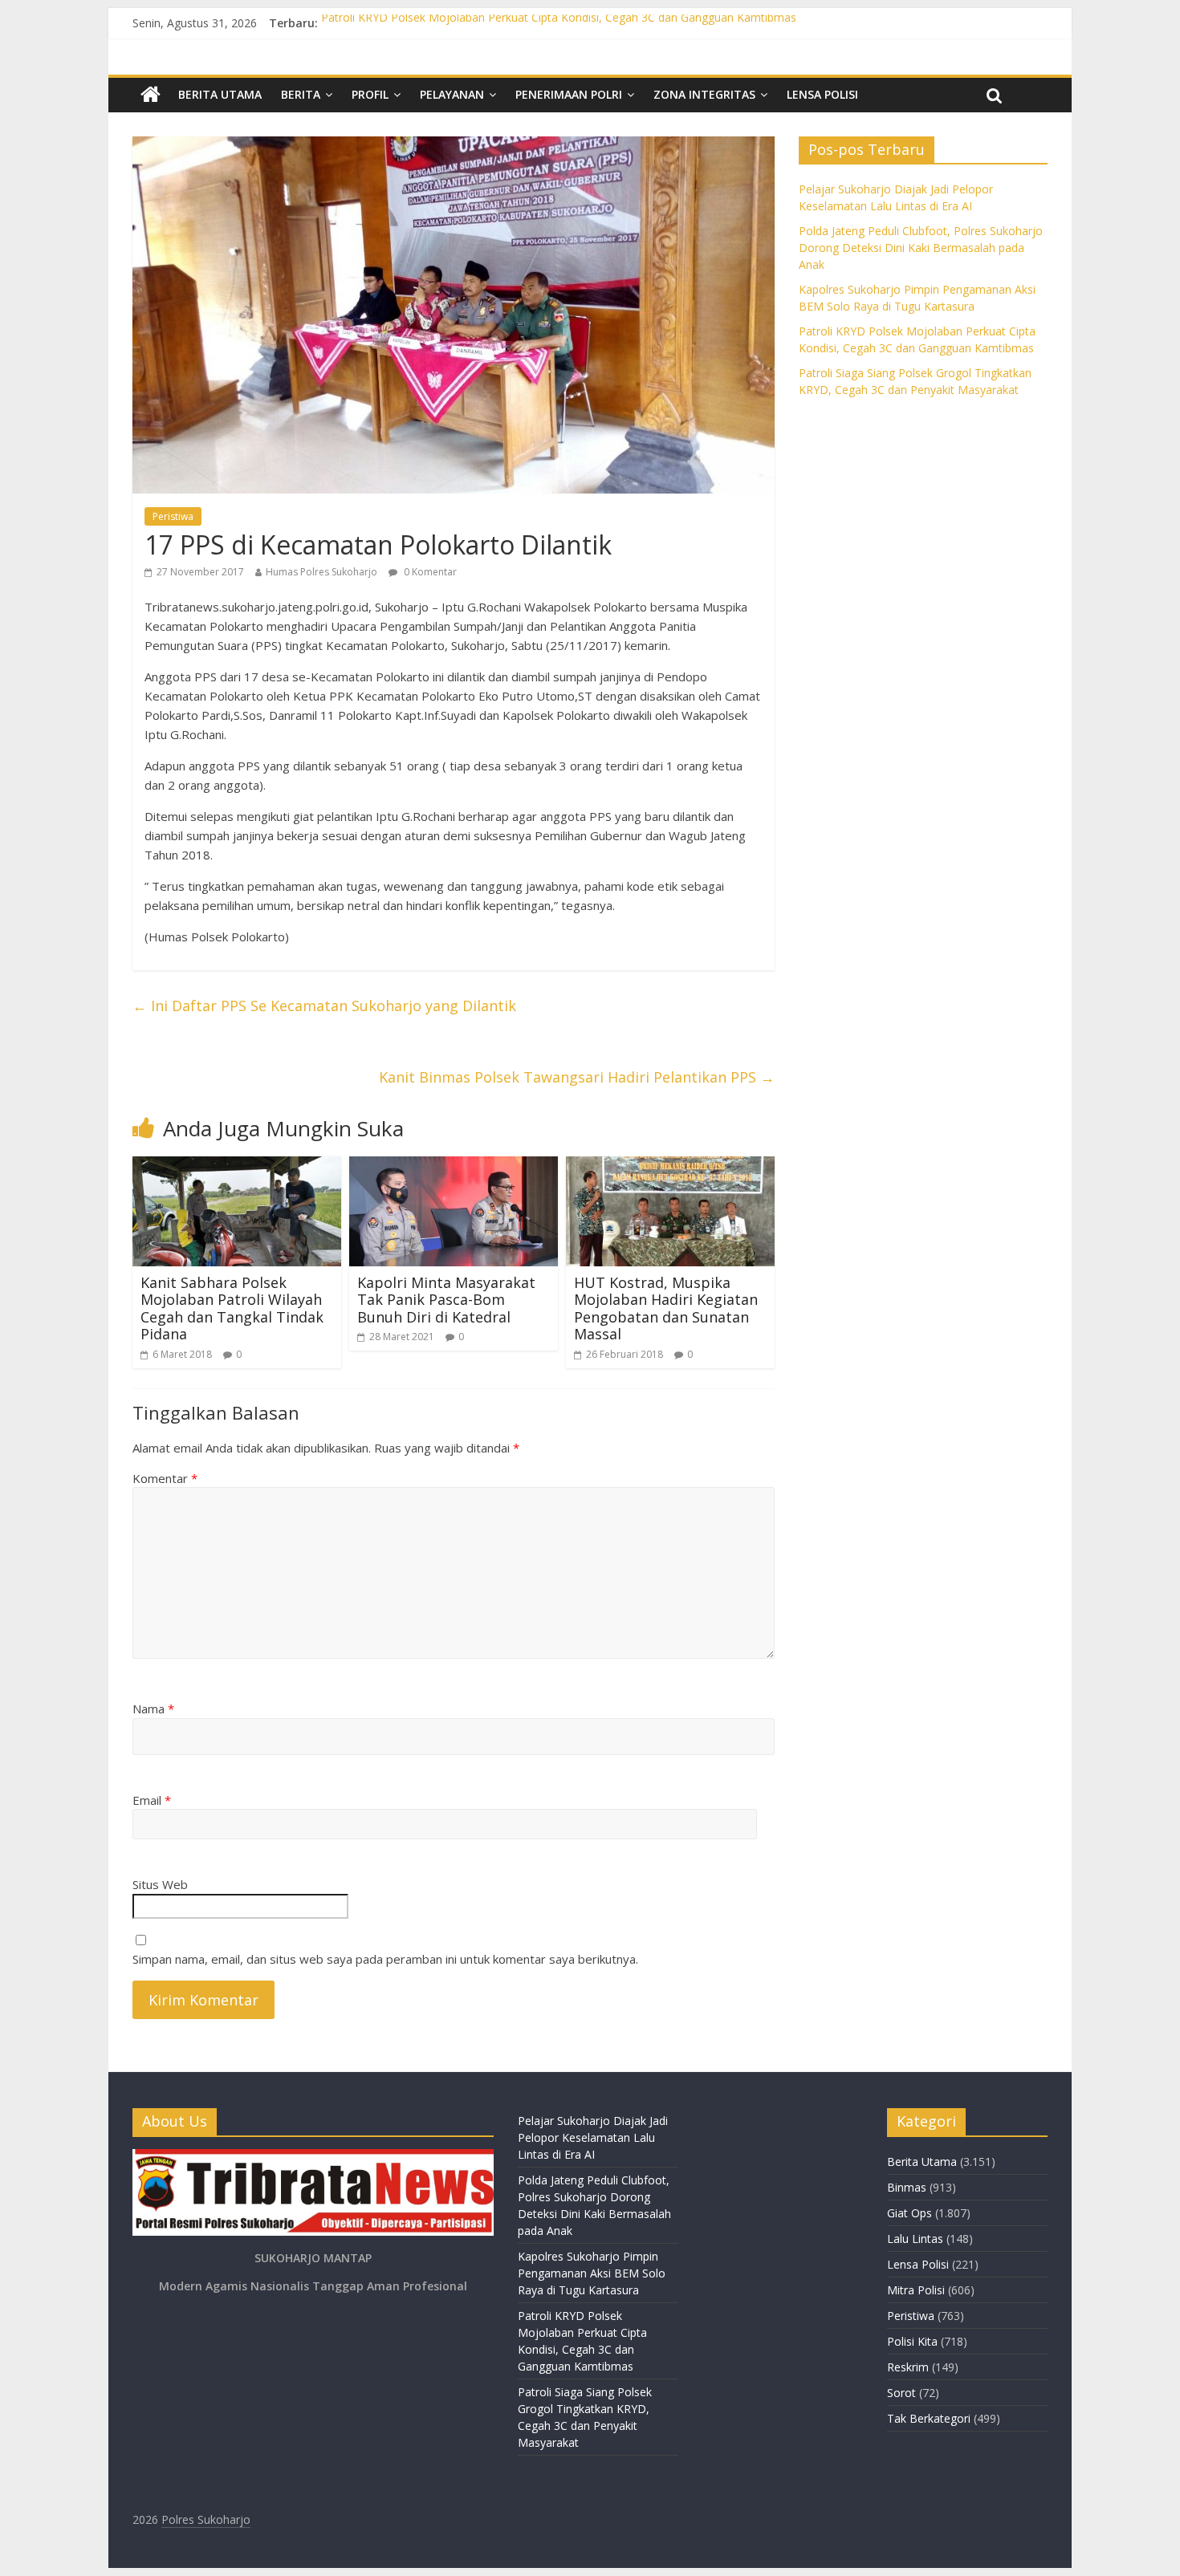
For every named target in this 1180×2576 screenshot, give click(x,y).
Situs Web (160, 1884)
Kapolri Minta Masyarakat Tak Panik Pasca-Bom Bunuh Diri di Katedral (446, 1300)
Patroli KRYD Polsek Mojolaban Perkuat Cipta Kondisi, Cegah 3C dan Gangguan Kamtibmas (559, 23)
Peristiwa (173, 516)
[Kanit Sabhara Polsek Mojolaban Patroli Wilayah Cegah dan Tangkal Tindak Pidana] (237, 1166)
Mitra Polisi (916, 2290)
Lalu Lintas (915, 2239)
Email (152, 1800)
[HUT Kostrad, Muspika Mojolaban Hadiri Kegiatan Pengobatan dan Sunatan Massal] (670, 1166)
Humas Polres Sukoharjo (321, 572)
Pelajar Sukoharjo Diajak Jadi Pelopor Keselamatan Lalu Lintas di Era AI (593, 2137)
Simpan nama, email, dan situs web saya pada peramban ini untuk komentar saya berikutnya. (385, 1959)
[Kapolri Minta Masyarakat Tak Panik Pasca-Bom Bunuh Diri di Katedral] (454, 1166)
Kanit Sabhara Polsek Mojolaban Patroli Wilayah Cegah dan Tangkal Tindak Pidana (232, 1308)
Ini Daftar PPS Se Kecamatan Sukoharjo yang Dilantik (324, 1006)
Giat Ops (909, 2213)
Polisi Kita (912, 2341)
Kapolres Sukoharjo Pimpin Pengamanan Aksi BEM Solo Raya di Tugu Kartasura (592, 2273)
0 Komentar (429, 572)
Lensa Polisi (822, 94)
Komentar (165, 1478)
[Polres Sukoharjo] (151, 95)
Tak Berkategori (929, 2418)
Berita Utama (220, 94)
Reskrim (908, 2367)
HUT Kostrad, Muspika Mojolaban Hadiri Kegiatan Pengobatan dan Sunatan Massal (666, 1308)
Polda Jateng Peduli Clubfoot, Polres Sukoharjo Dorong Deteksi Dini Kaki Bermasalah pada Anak (921, 248)
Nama (153, 1709)
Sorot (901, 2393)
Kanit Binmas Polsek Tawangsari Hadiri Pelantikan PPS (577, 1077)
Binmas (907, 2187)
